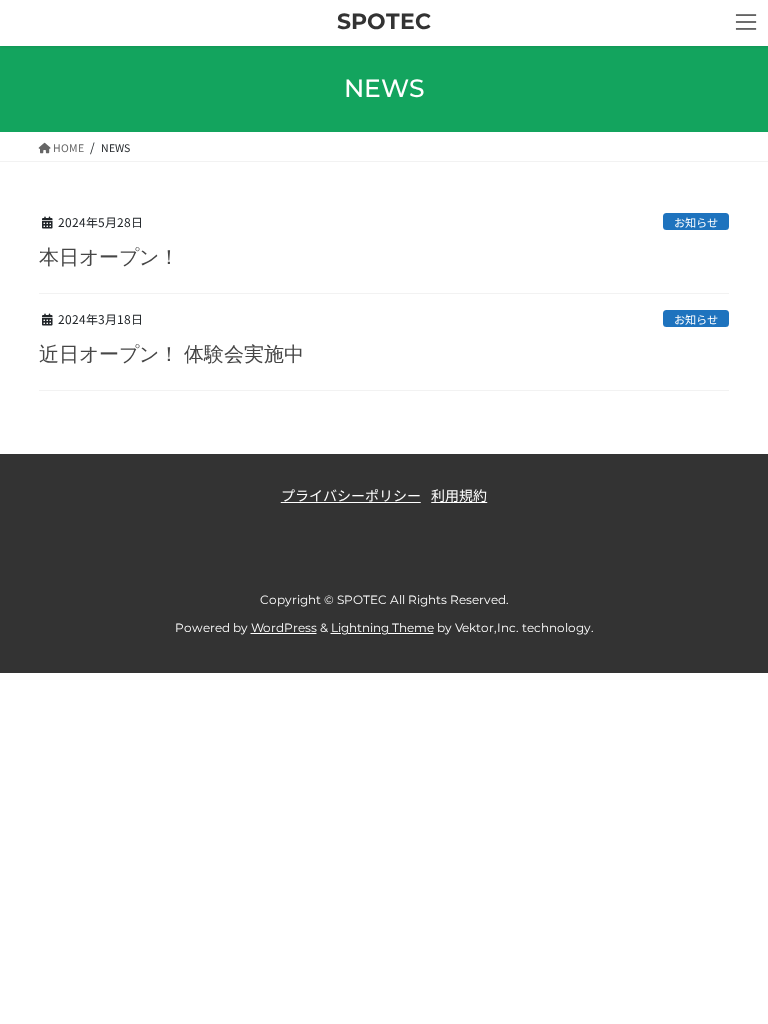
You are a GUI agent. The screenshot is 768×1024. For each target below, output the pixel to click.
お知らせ (696, 222)
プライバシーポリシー (351, 495)
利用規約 (459, 495)
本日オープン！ (109, 257)
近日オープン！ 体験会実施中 (171, 354)
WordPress (284, 627)
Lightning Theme (382, 627)
